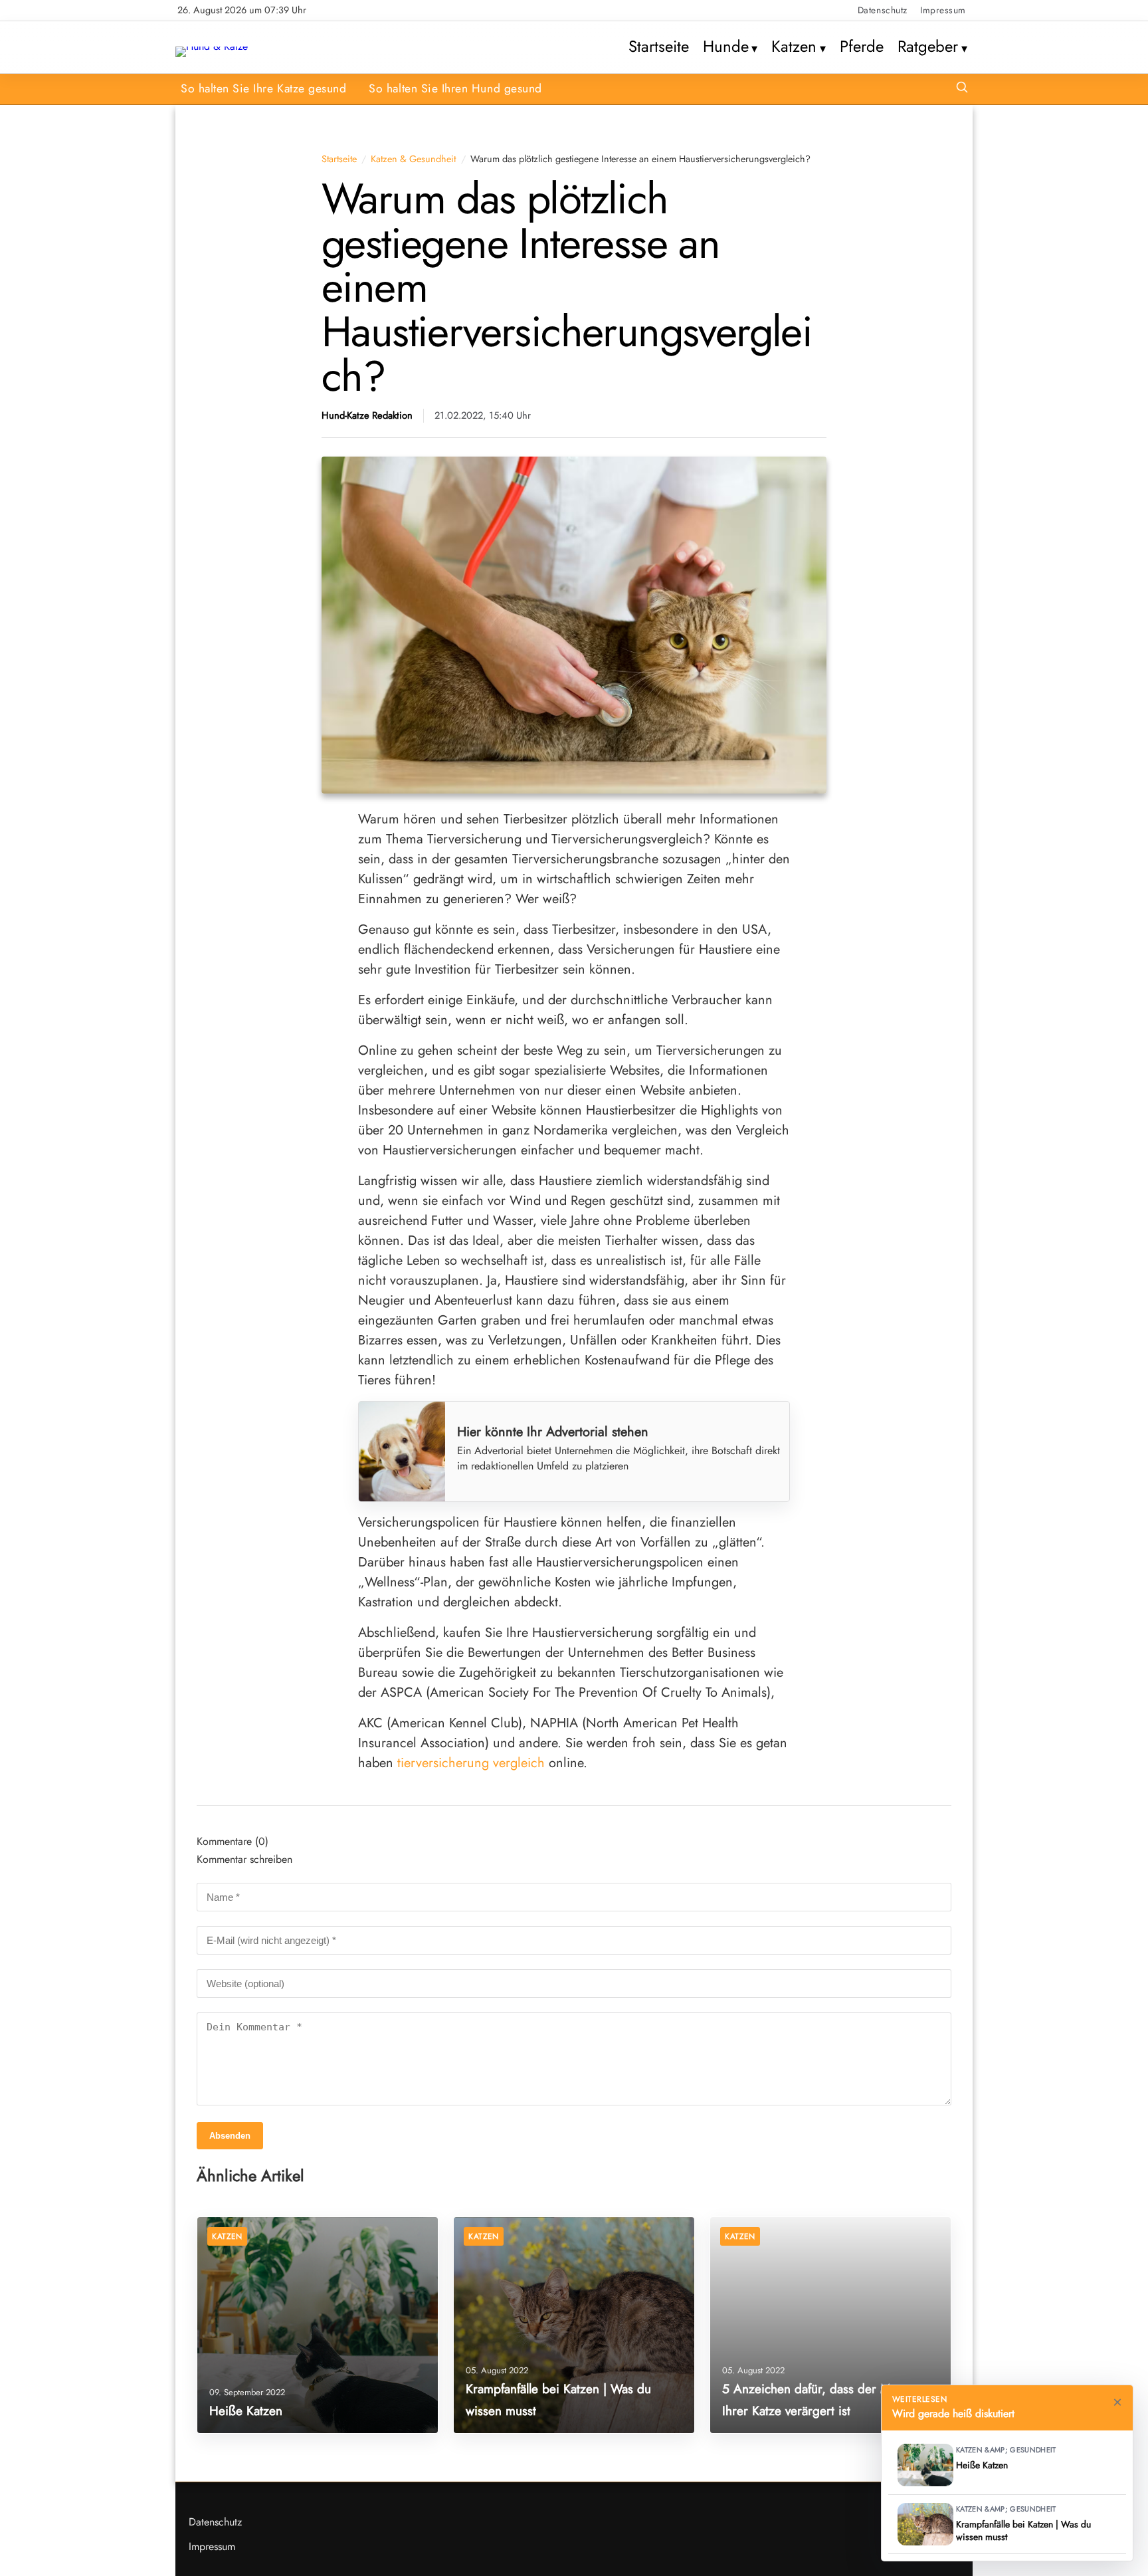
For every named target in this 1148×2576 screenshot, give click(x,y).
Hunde (726, 47)
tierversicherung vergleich (471, 1763)
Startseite (659, 47)
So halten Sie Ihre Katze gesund (263, 88)
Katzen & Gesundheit (413, 159)
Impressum (943, 10)
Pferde (862, 47)
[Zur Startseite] (212, 46)
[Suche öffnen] (962, 89)
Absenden (230, 2136)
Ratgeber (928, 47)
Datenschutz (883, 10)
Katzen (794, 47)
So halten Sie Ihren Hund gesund (455, 88)
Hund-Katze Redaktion (367, 416)
